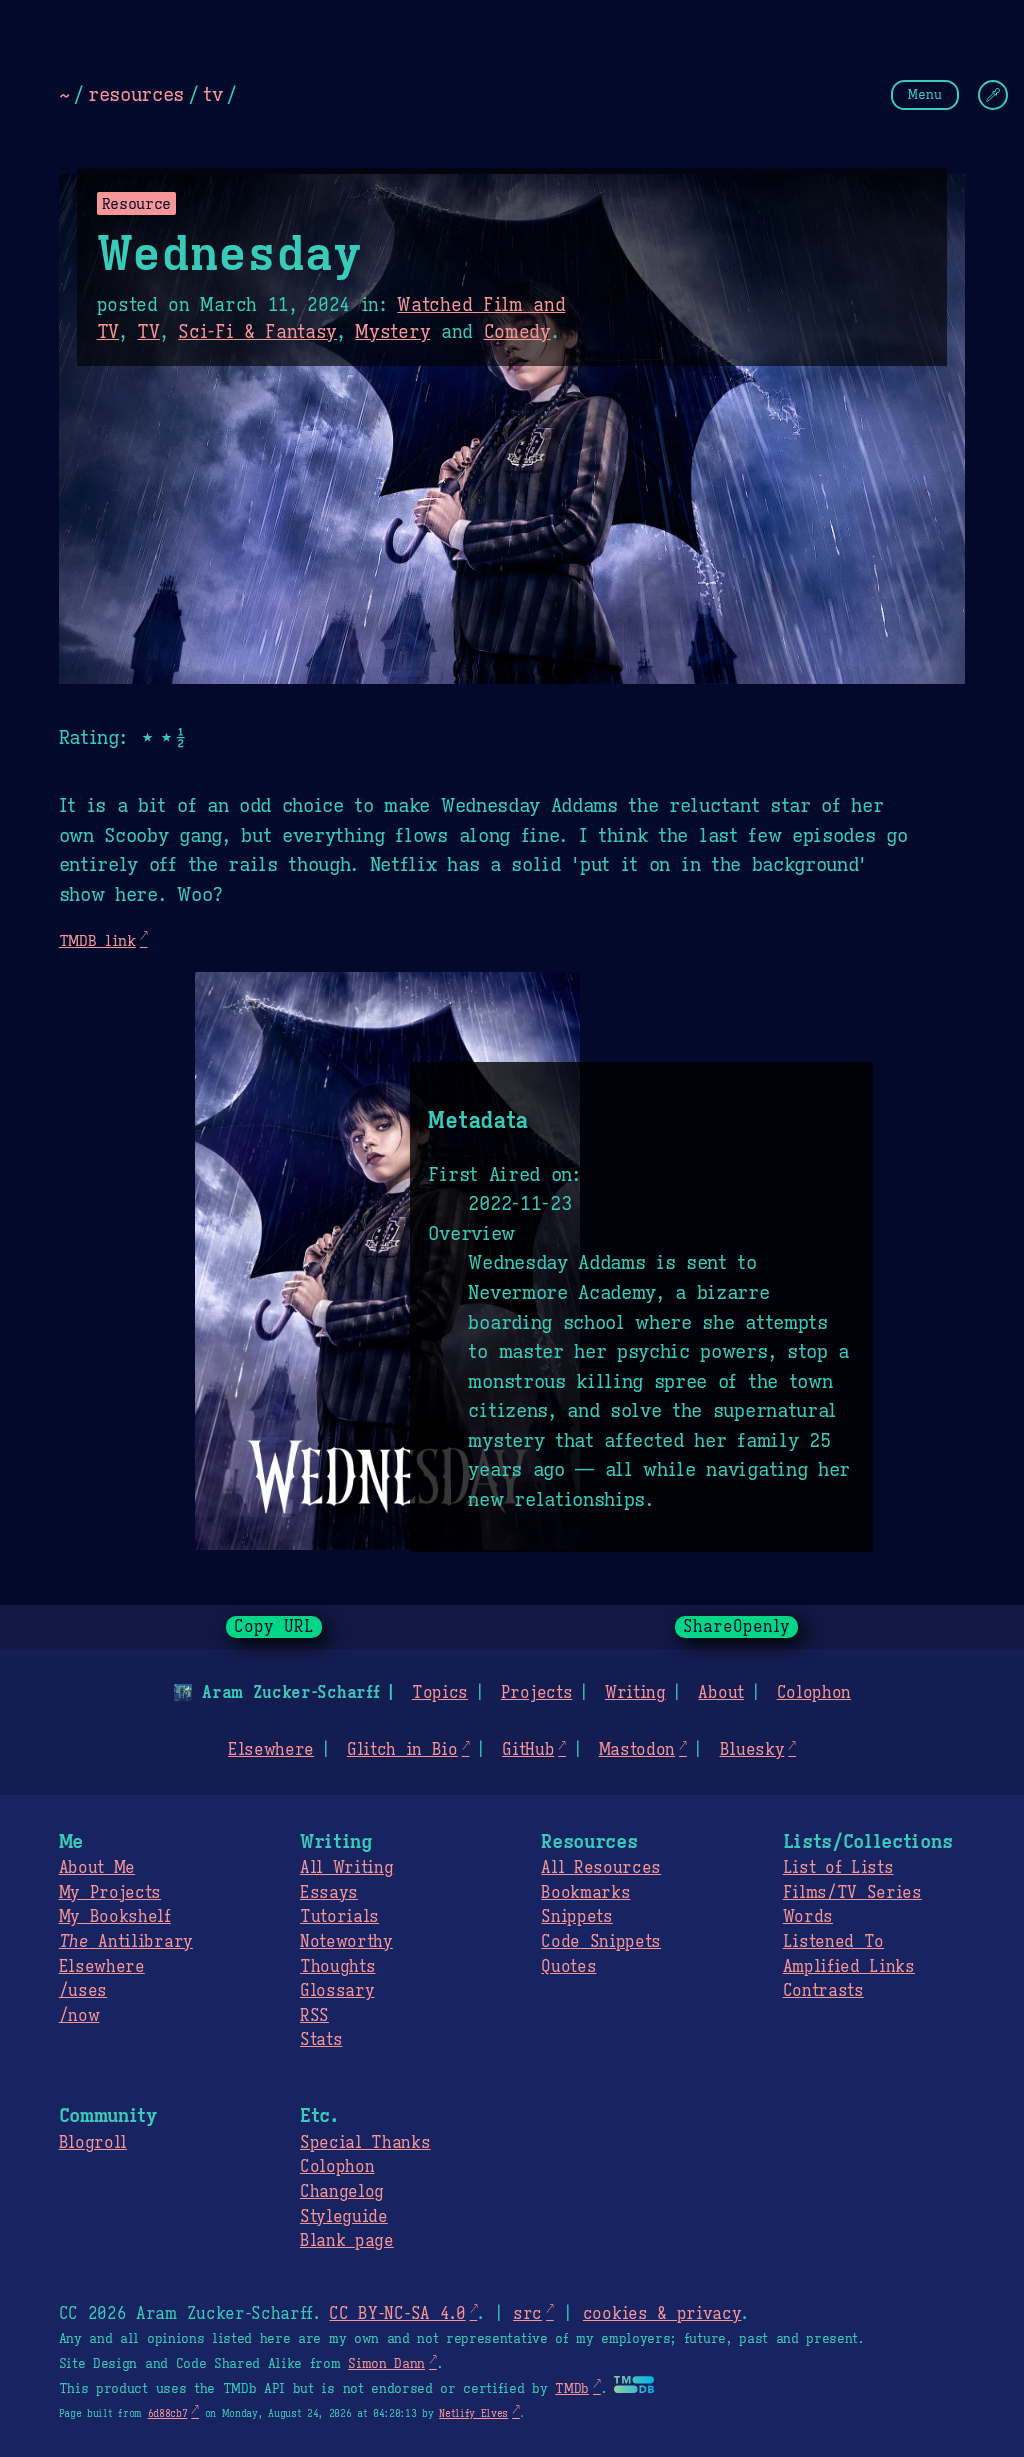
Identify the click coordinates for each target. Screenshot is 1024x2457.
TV (148, 332)
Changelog (342, 2192)
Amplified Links (849, 1967)
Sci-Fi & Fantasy (257, 332)
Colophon (814, 1693)
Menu (925, 94)
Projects (536, 1693)
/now (79, 2016)
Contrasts (823, 1991)
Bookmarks (585, 1893)
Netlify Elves (473, 2413)
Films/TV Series (852, 1893)
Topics (440, 1693)
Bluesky (752, 1750)
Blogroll (93, 2143)
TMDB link (97, 940)
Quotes (568, 1967)
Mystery (392, 332)
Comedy (517, 332)
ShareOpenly (736, 1627)
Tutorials (339, 1917)
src (527, 2314)
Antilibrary (126, 1942)
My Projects (110, 1893)
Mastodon (637, 1750)
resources (136, 94)
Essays (329, 1893)
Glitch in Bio (402, 1750)
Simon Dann (386, 2364)
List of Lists (838, 1868)
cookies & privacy (662, 2314)
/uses (83, 1991)
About (720, 1693)
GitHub (528, 1750)
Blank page (347, 2241)
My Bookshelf (115, 1917)
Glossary (337, 1991)
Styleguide (344, 2217)
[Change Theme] (993, 95)
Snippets (576, 1917)
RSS (314, 2016)
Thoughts (337, 1967)
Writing (635, 1693)
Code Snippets (601, 1942)
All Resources (601, 1868)
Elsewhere (271, 1750)
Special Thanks (365, 2143)
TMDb (572, 2389)
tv (212, 94)
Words (808, 1917)
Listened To (833, 1942)
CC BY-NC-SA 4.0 (397, 2314)
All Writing (346, 1868)
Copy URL (274, 1627)
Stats (321, 2040)
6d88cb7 (168, 2413)
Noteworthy (346, 1942)
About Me (97, 1868)
